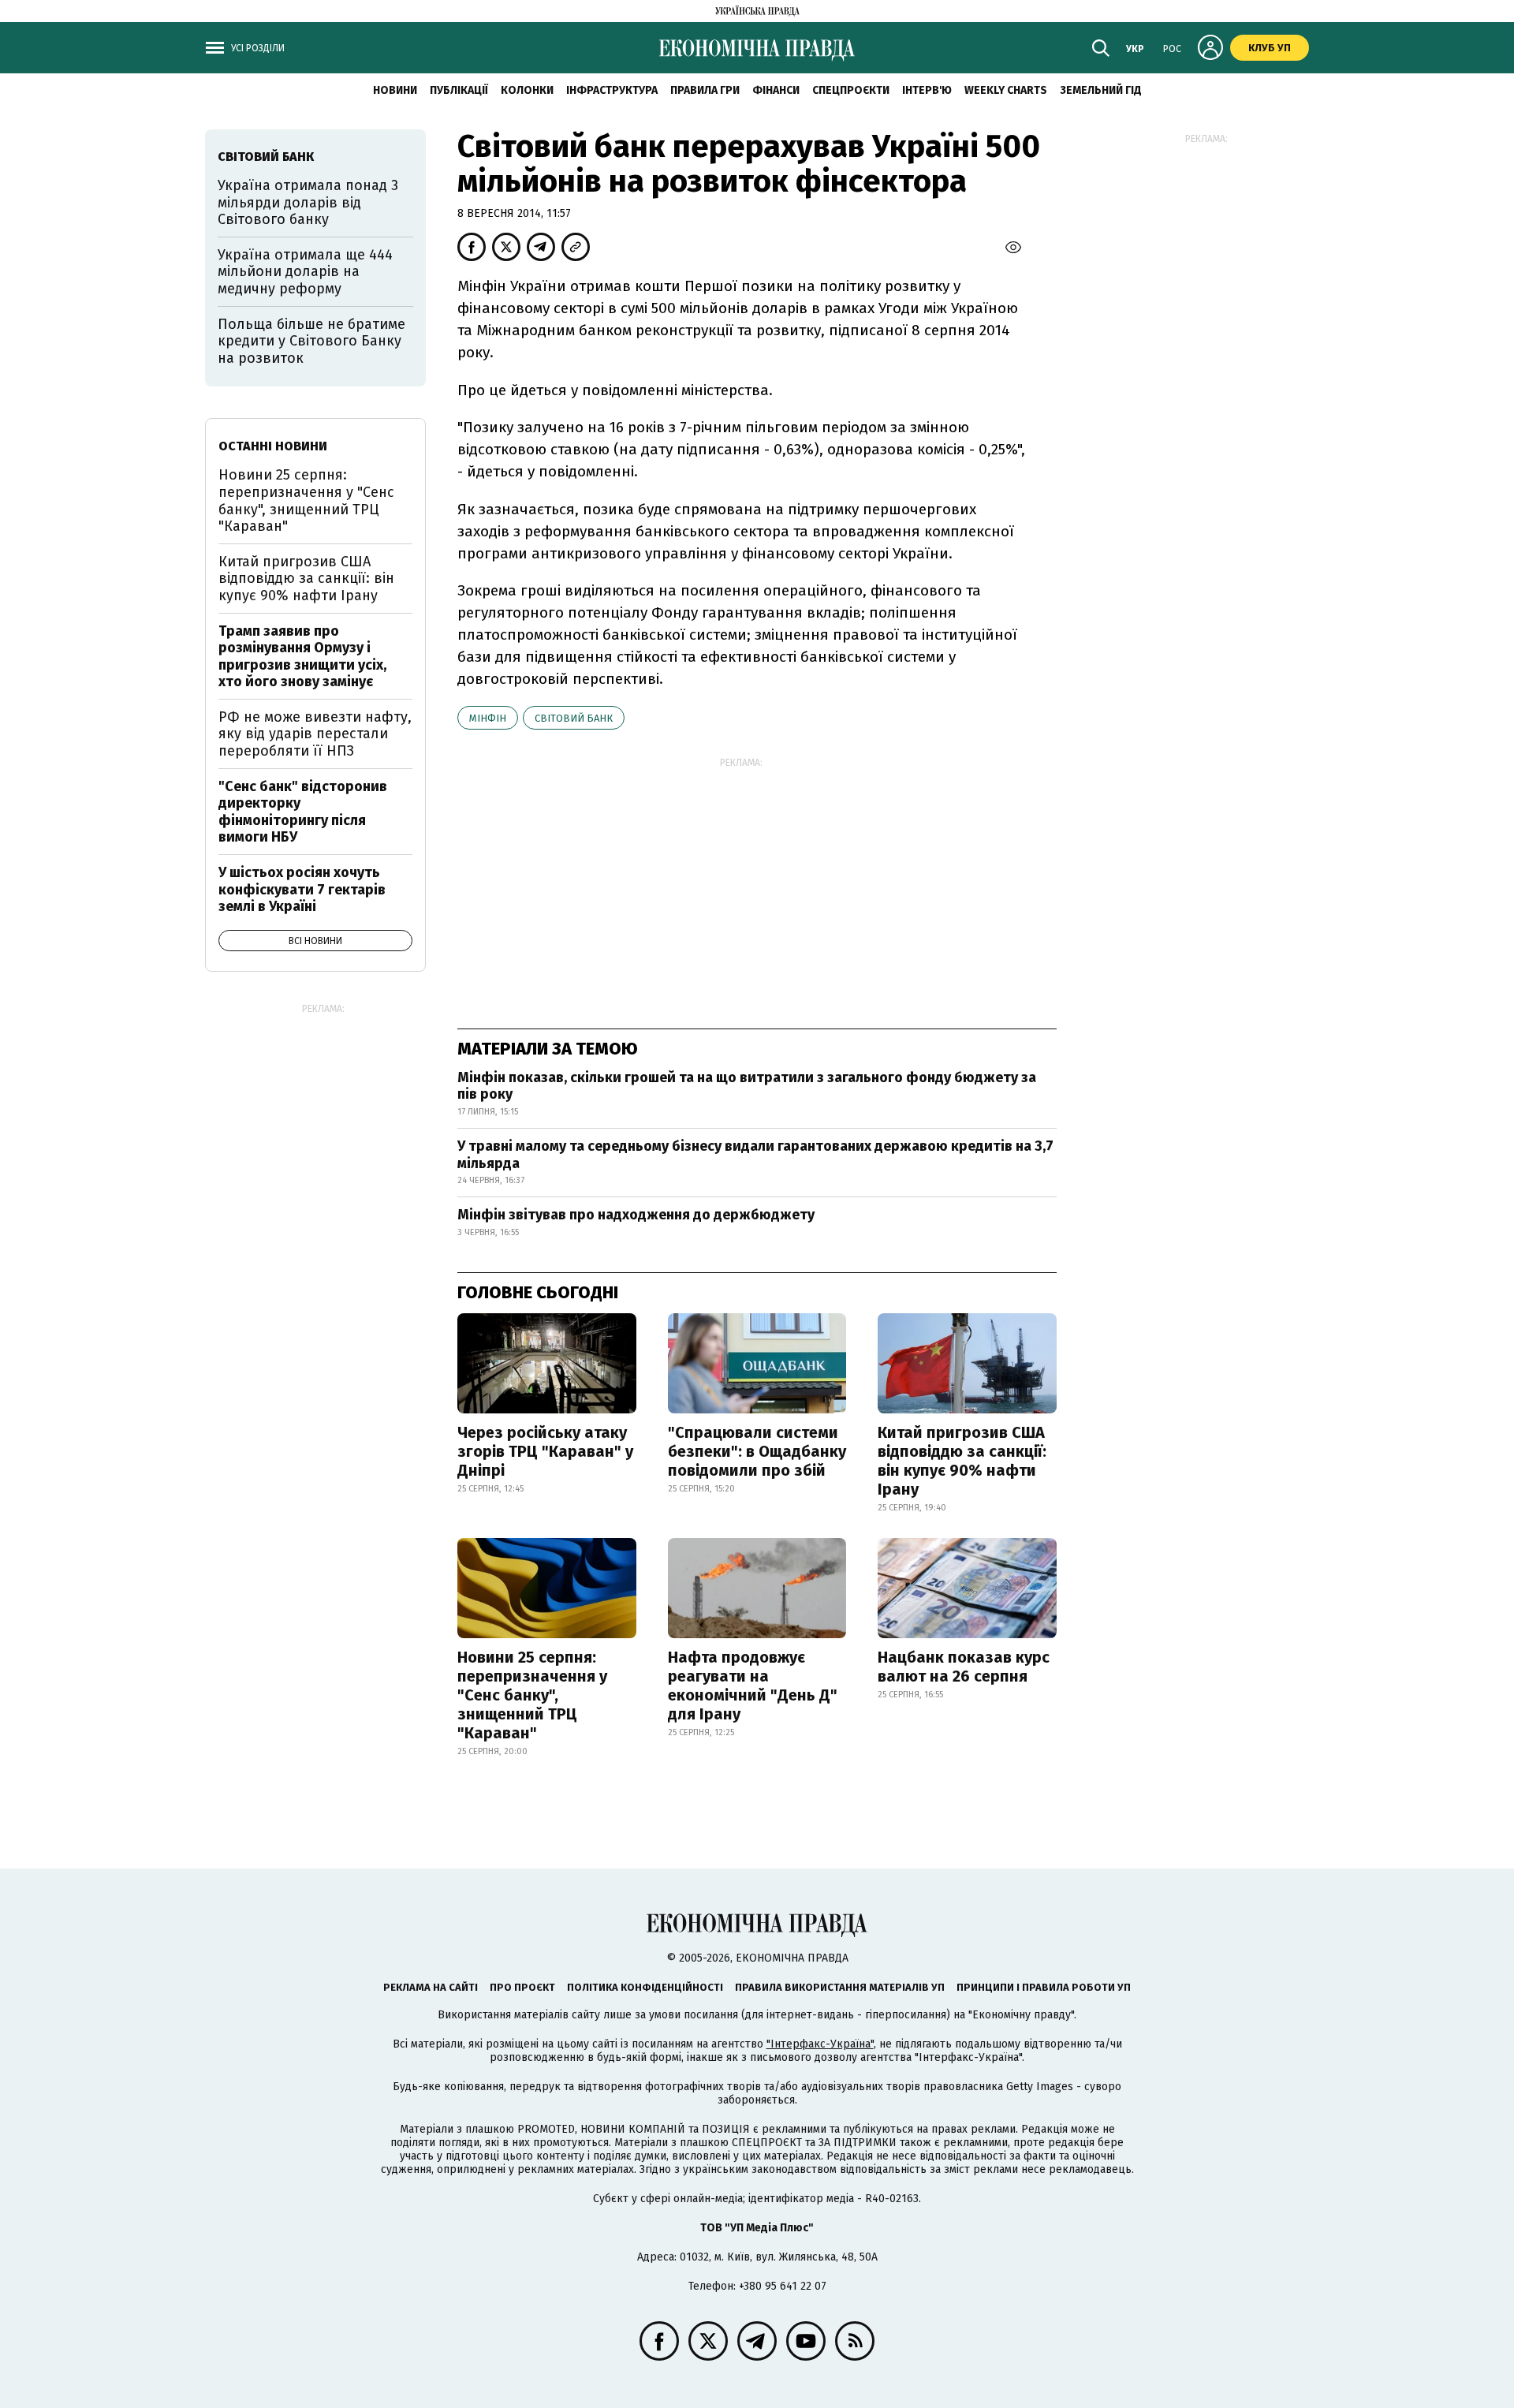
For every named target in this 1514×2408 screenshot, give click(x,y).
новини (395, 90)
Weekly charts (1006, 90)
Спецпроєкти (851, 90)
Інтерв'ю (927, 90)
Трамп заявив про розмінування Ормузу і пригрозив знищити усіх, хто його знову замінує (302, 657)
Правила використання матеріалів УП (840, 1987)
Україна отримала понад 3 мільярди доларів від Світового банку (308, 202)
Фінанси (776, 90)
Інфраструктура (612, 90)
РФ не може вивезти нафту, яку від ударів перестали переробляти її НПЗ (315, 734)
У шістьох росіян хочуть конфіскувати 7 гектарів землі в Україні (302, 889)
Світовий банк (574, 718)
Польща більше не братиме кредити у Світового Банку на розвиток (311, 341)
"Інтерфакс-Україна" (820, 2044)
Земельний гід (1101, 90)
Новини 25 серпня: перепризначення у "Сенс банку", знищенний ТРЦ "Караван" (532, 1695)
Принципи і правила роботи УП (1044, 1987)
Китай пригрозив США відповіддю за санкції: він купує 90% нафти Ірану (962, 1461)
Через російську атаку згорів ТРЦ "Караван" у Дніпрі (545, 1451)
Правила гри (705, 90)
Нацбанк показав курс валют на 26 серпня (964, 1667)
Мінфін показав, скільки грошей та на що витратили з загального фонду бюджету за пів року (747, 1086)
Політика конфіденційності (645, 1987)
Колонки (527, 90)
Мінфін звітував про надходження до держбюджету (636, 1215)
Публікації (459, 90)
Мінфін (488, 718)
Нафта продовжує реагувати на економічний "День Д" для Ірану (753, 1686)
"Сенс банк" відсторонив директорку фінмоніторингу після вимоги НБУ (303, 812)
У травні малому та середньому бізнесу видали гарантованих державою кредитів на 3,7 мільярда (755, 1155)
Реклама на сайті (431, 1987)
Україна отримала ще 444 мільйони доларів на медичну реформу (305, 272)
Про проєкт (522, 1987)
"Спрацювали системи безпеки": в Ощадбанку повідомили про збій (757, 1451)
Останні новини (273, 446)
